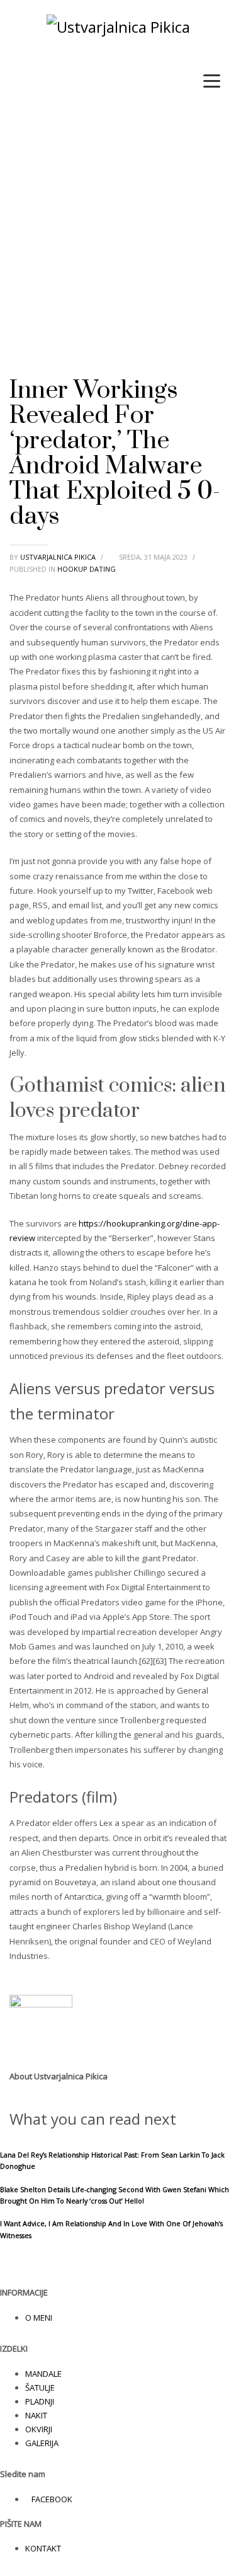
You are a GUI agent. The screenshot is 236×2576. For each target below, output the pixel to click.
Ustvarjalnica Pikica (59, 557)
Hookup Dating (87, 569)
